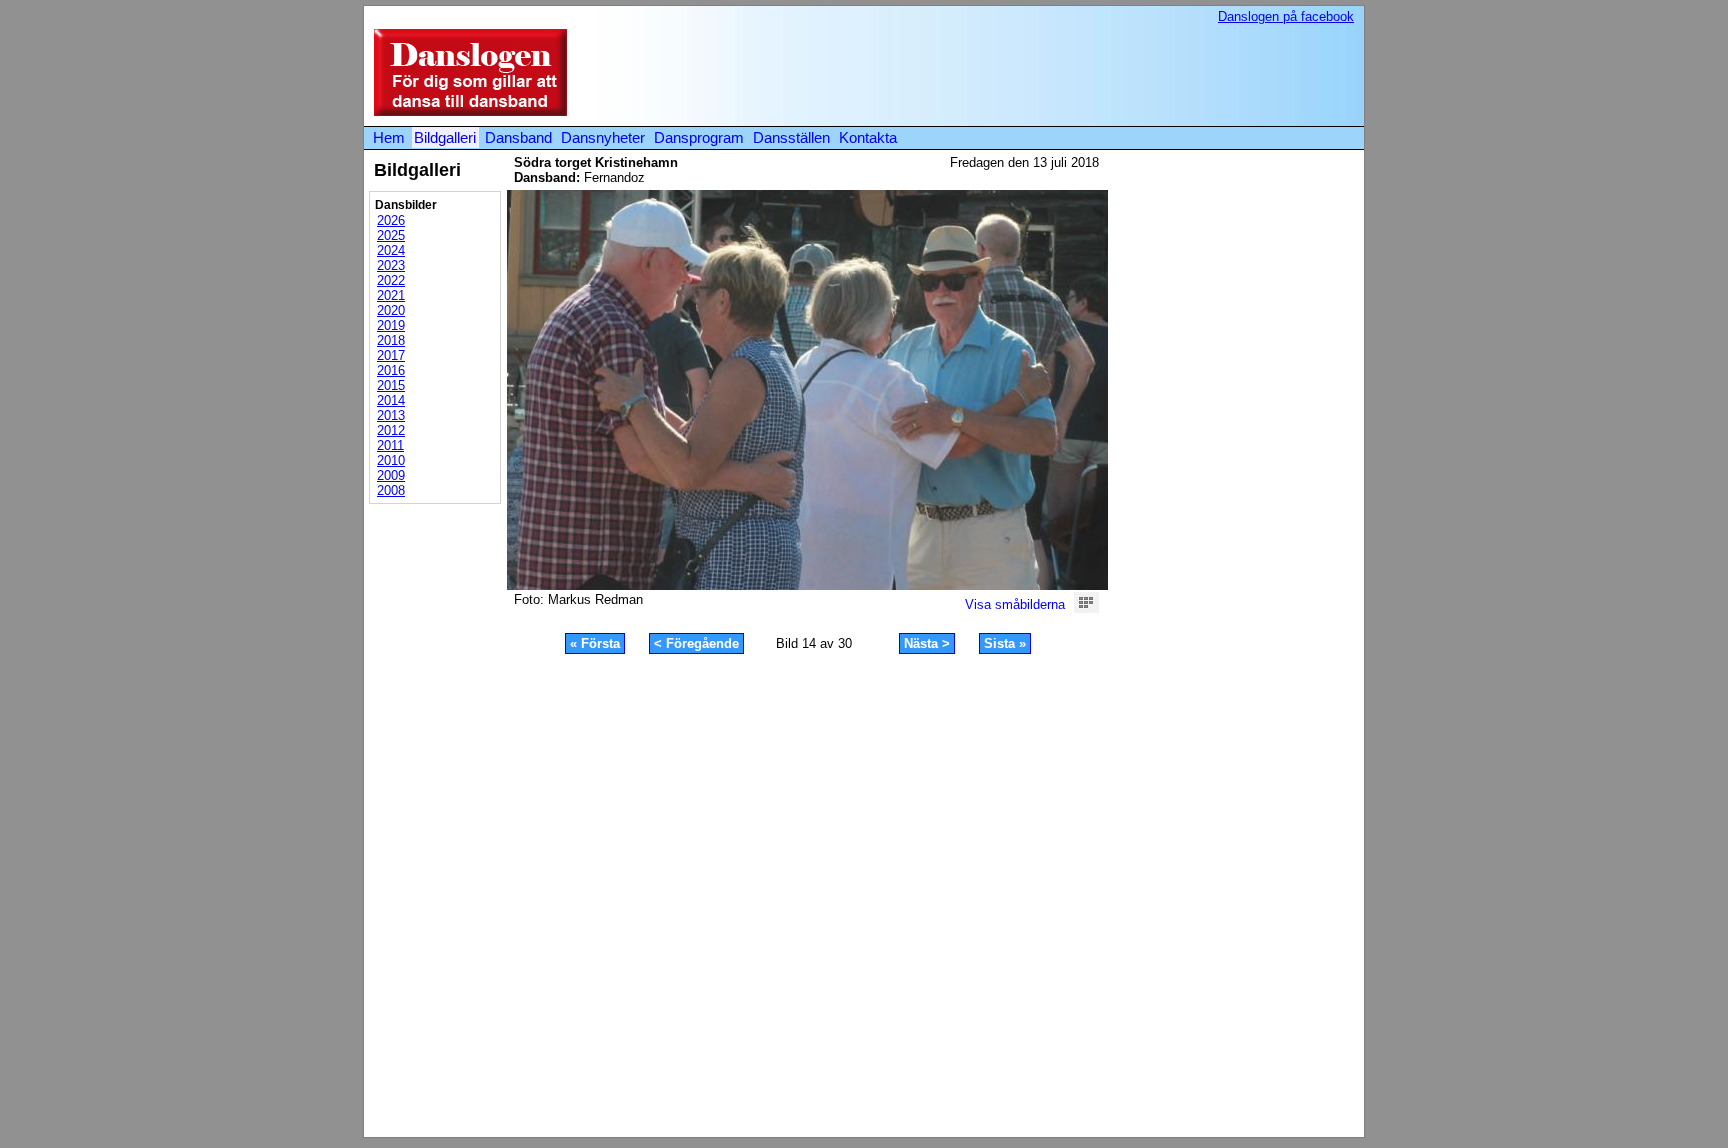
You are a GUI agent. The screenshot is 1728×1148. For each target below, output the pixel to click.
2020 (391, 310)
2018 (391, 340)
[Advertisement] (988, 74)
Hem (389, 137)
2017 (391, 355)
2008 (391, 490)
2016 (391, 370)
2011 (390, 445)
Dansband (518, 137)
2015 (391, 385)
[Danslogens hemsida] (465, 111)
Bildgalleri (445, 137)
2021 (391, 295)
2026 (391, 220)
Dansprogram (699, 137)
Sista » (1005, 643)
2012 (391, 430)
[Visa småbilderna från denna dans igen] (1086, 608)
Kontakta (868, 137)
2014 (391, 400)
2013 (391, 415)
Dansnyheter (603, 137)
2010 (391, 460)
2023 (391, 265)
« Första (595, 643)
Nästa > (927, 643)
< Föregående (696, 643)
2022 (391, 280)
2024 (391, 250)
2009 (391, 475)
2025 (391, 235)
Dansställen (791, 137)
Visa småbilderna (1015, 604)
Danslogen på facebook (1286, 16)
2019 (391, 325)
